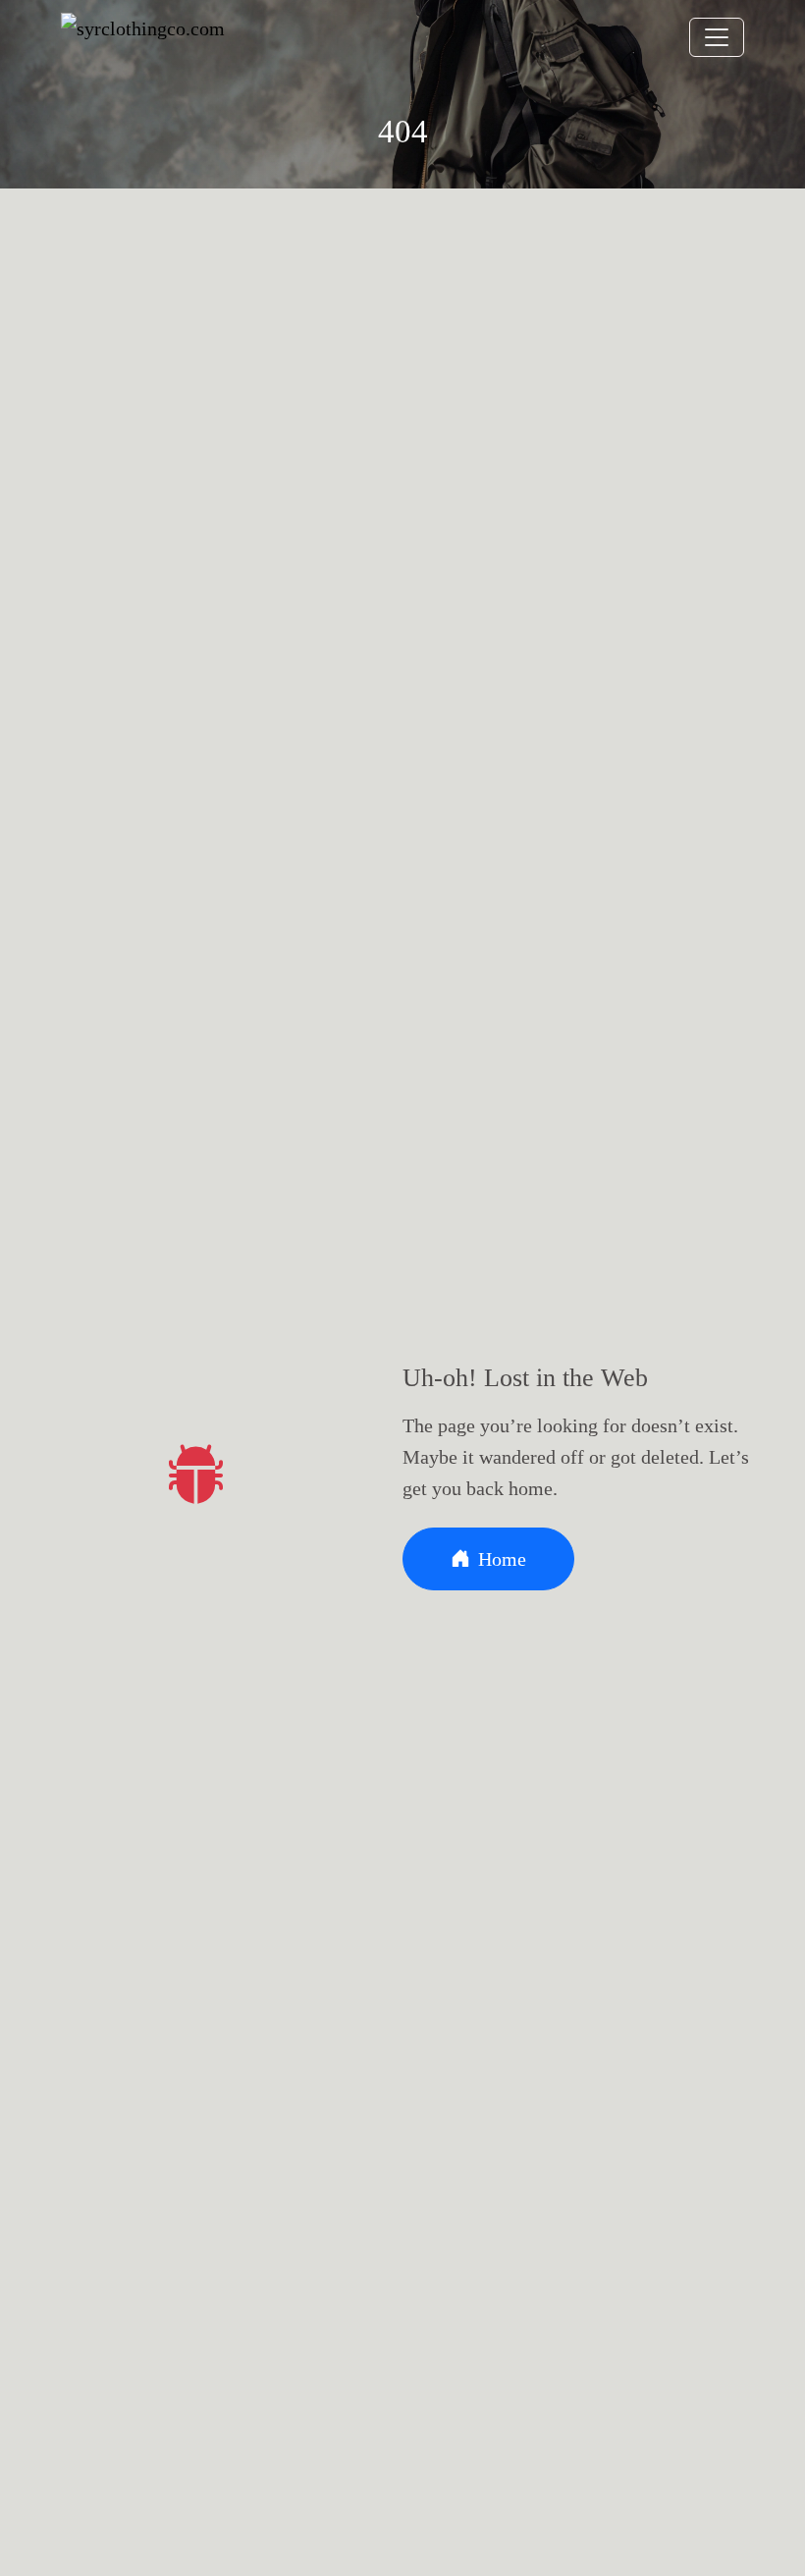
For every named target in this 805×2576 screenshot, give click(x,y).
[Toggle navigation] (717, 37)
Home (502, 1559)
